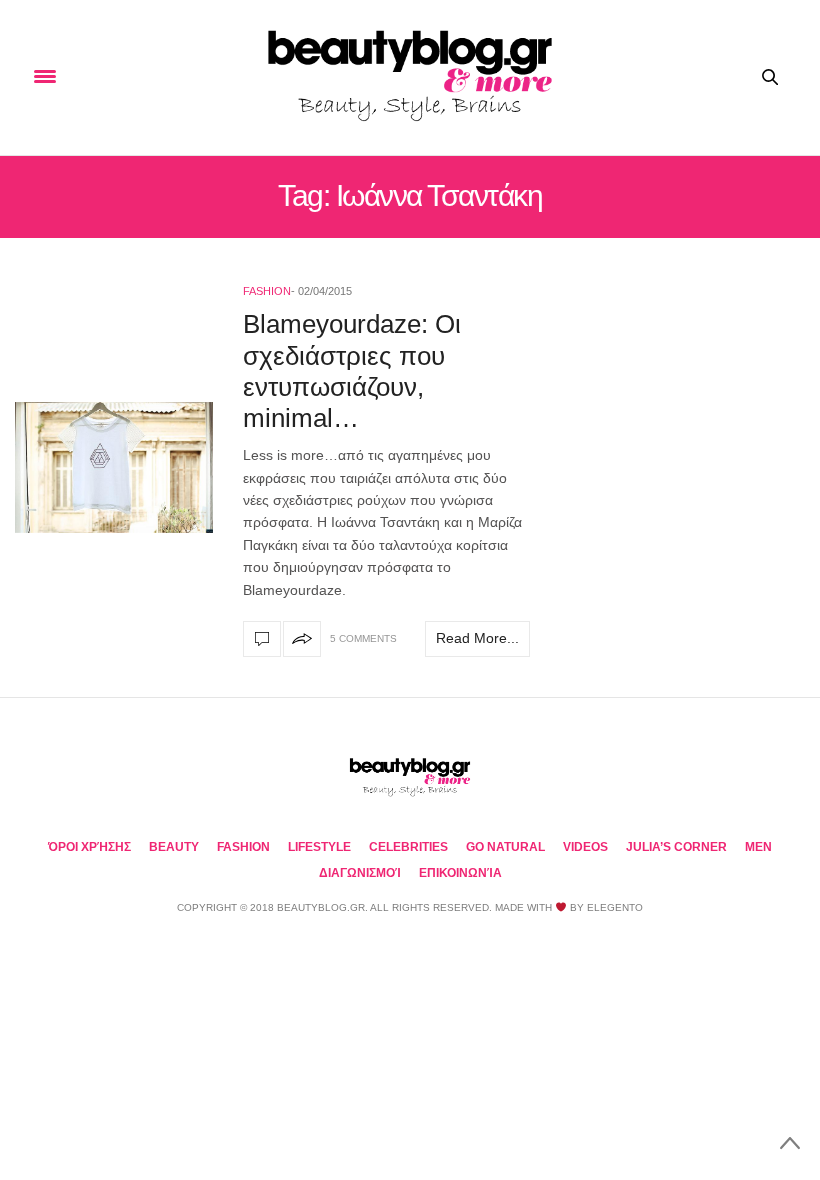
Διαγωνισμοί (360, 873)
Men (758, 847)
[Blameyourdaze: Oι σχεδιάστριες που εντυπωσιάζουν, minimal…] (114, 468)
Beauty (174, 847)
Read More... (477, 638)
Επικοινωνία (460, 873)
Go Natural (505, 847)
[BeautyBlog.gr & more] (410, 77)
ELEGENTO (615, 907)
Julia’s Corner (676, 847)
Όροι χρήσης (89, 847)
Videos (585, 847)
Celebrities (408, 847)
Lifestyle (319, 847)
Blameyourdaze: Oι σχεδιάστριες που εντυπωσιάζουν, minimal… (352, 371)
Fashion (267, 291)
